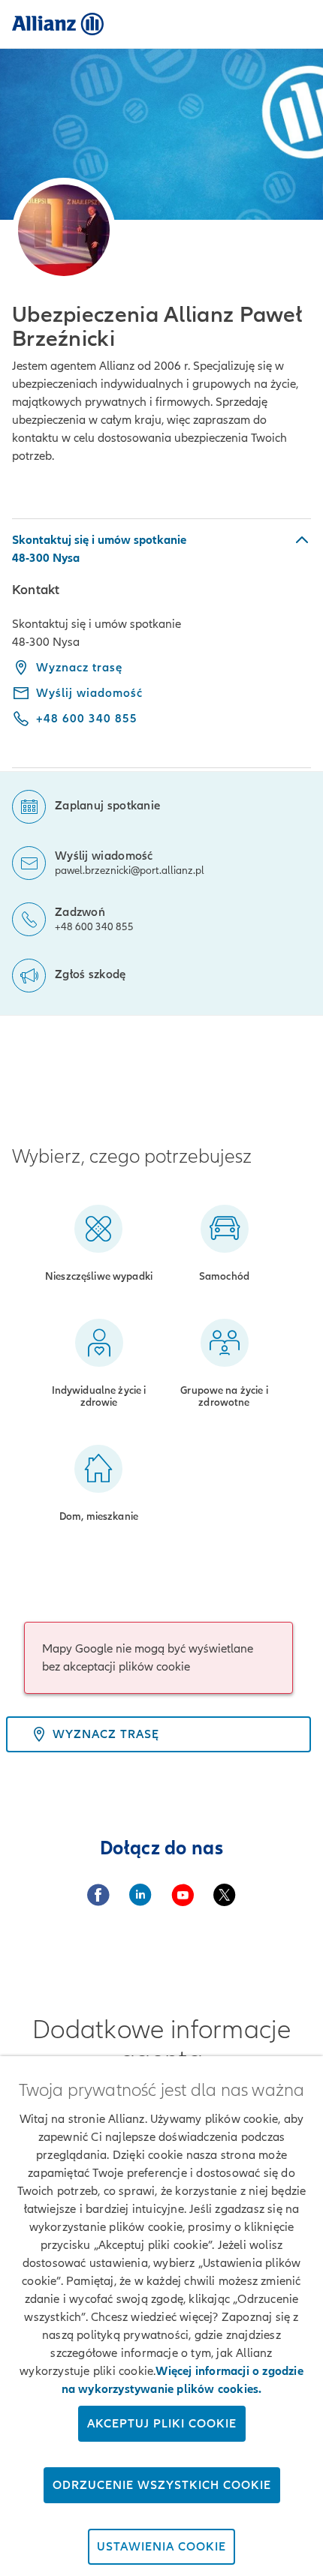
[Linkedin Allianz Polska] (140, 1895)
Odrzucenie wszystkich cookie (162, 2485)
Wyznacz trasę (79, 668)
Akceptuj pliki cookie (162, 2424)
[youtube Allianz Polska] (183, 1895)
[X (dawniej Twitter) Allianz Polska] (225, 1895)
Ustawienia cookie (161, 2547)
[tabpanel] (161, 643)
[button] (161, 549)
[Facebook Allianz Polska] (98, 1895)
